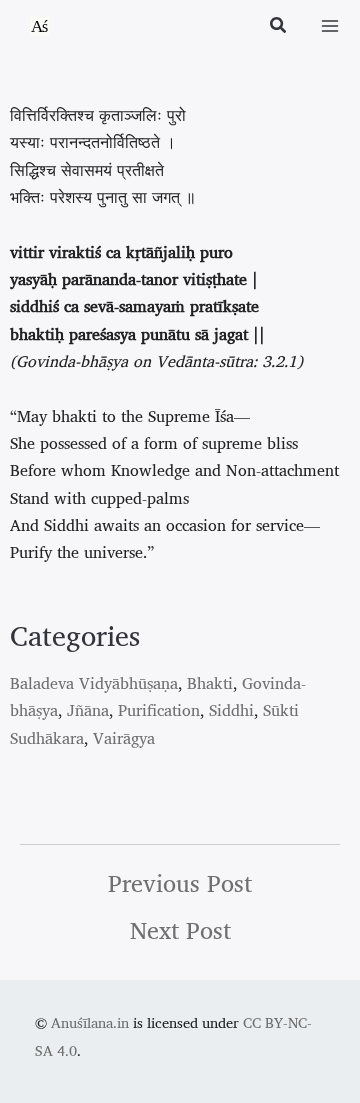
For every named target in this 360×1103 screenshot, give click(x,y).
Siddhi (231, 710)
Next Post (180, 930)
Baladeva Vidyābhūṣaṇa (94, 683)
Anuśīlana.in (90, 1022)
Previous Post (180, 883)
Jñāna (88, 710)
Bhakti (210, 683)
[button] (279, 27)
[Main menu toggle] (330, 26)
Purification (159, 710)
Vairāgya (124, 738)
